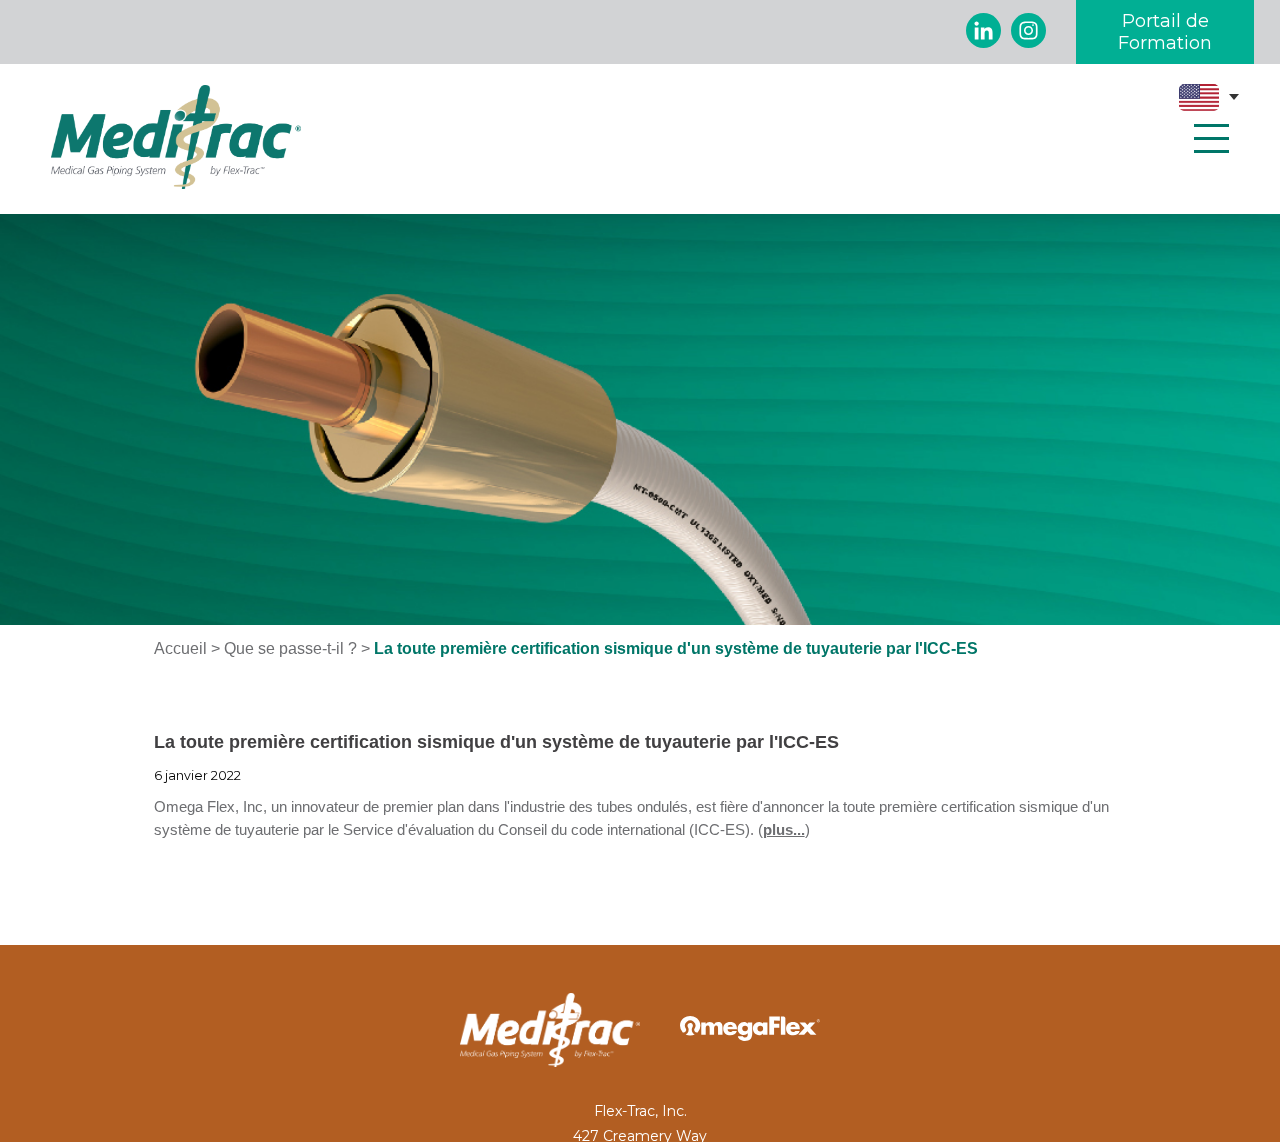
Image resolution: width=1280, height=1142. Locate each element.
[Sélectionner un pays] (1209, 97)
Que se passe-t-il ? (290, 648)
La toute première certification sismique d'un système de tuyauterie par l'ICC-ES (496, 742)
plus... (784, 829)
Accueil (180, 648)
